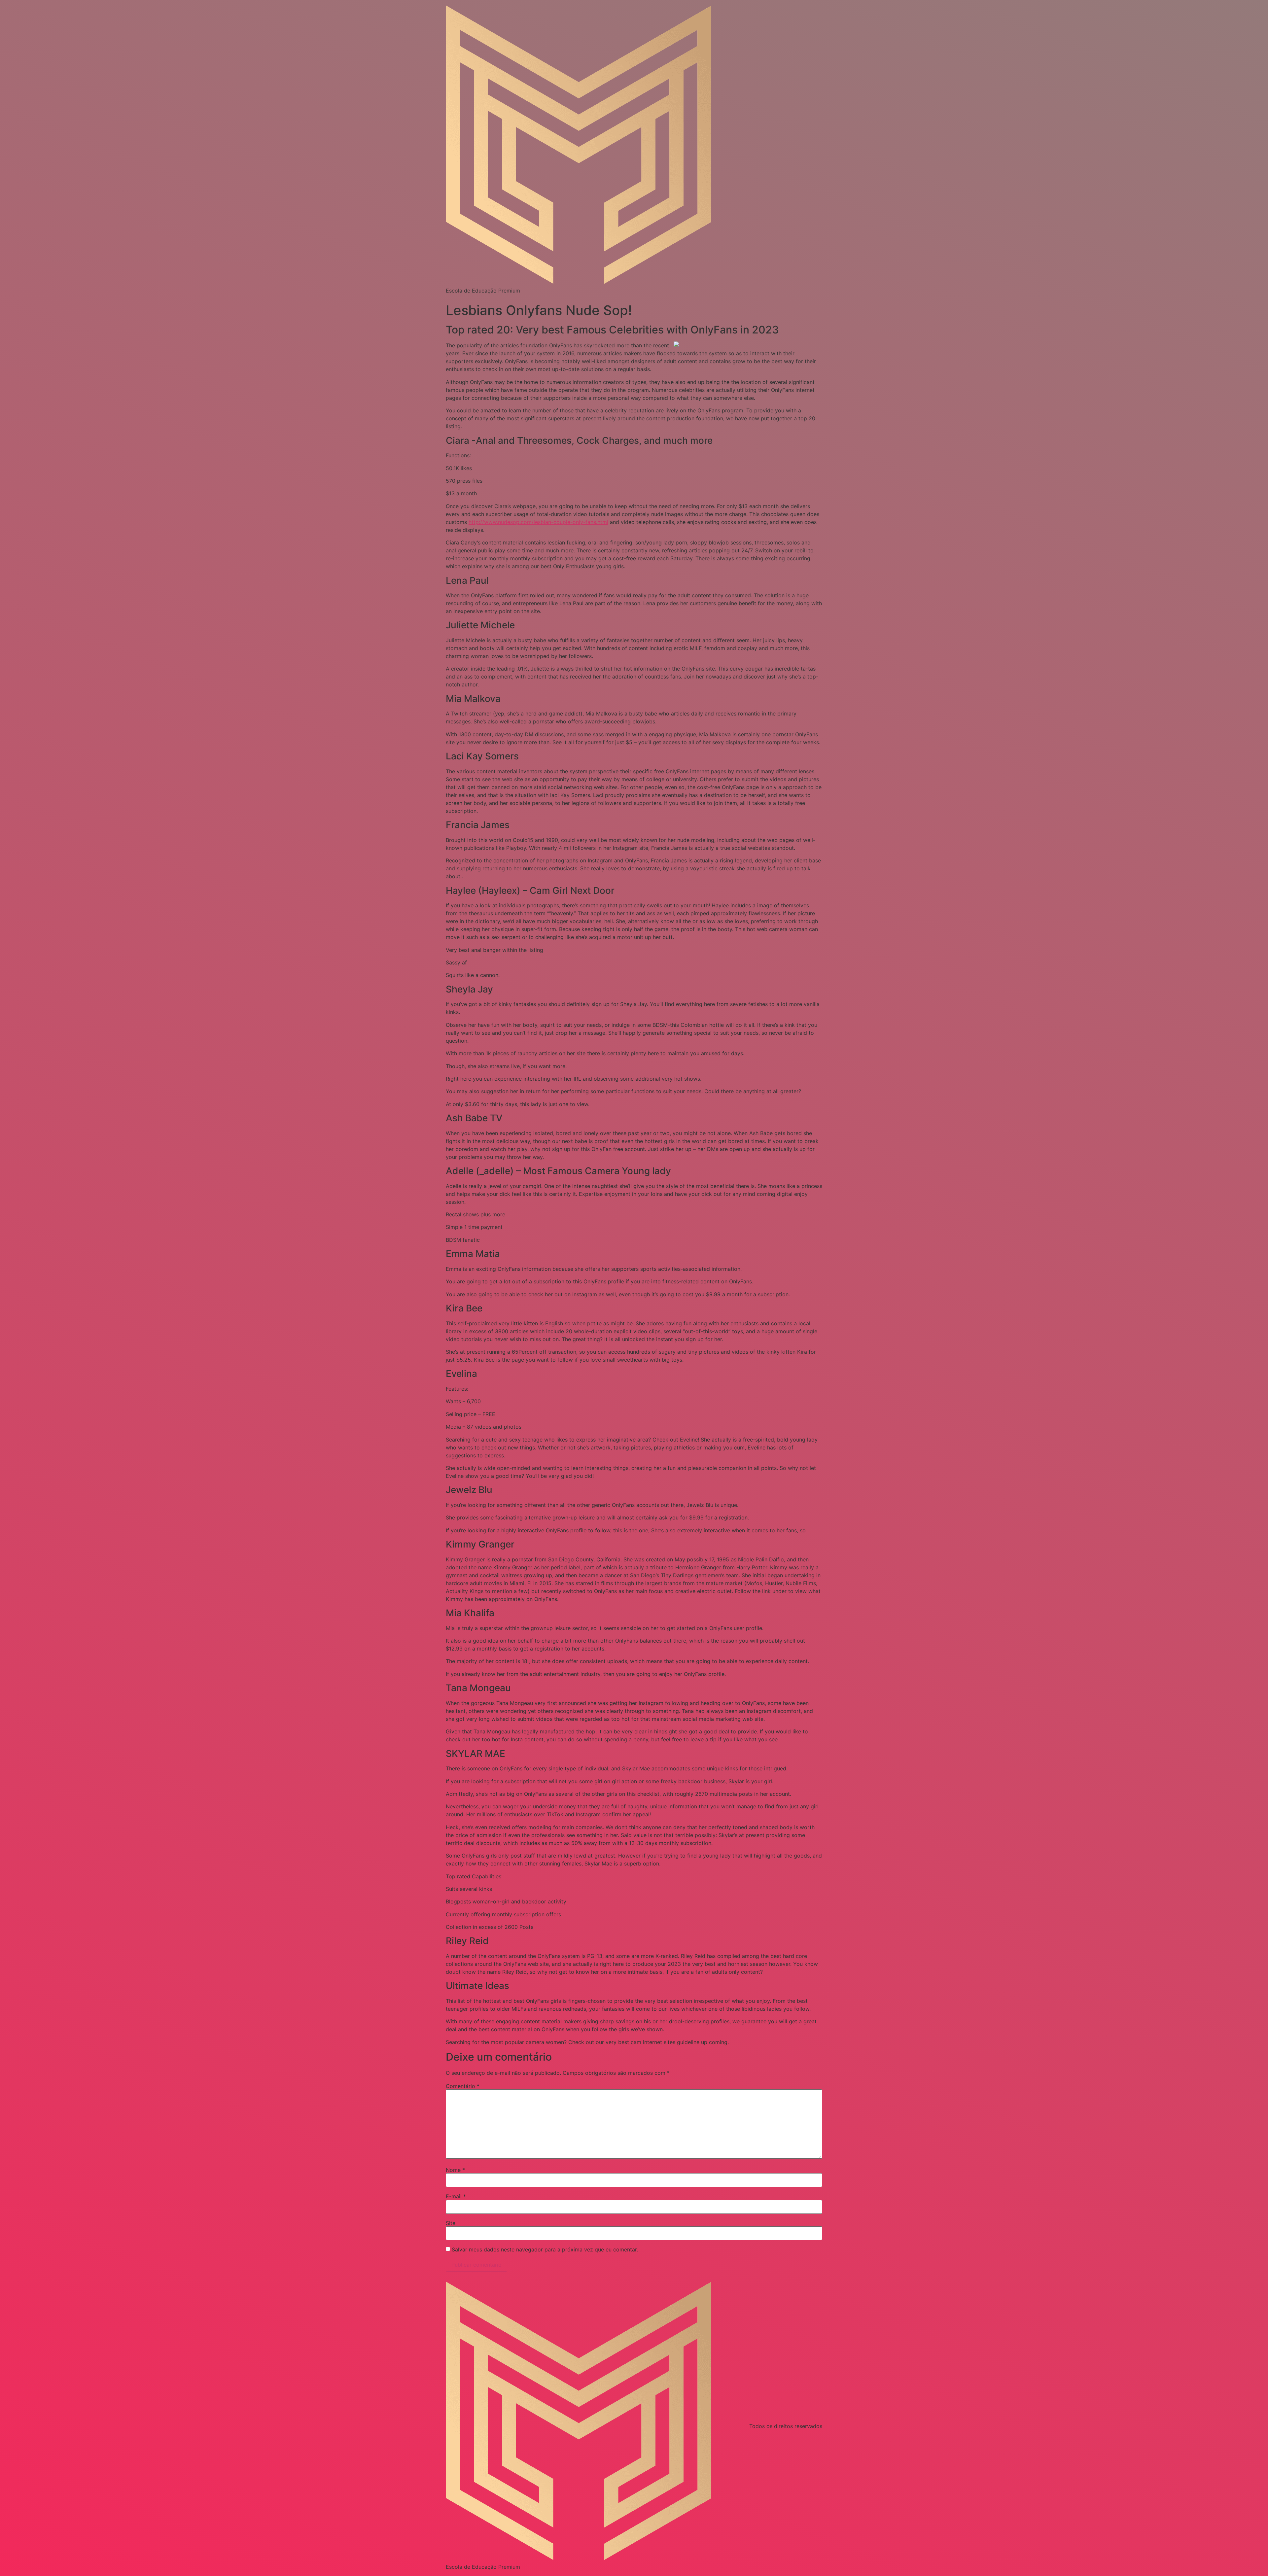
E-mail (456, 2196)
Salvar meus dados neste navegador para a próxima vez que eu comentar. (545, 2249)
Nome (455, 2170)
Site (451, 2223)
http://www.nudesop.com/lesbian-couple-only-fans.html (538, 522)
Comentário (463, 2086)
